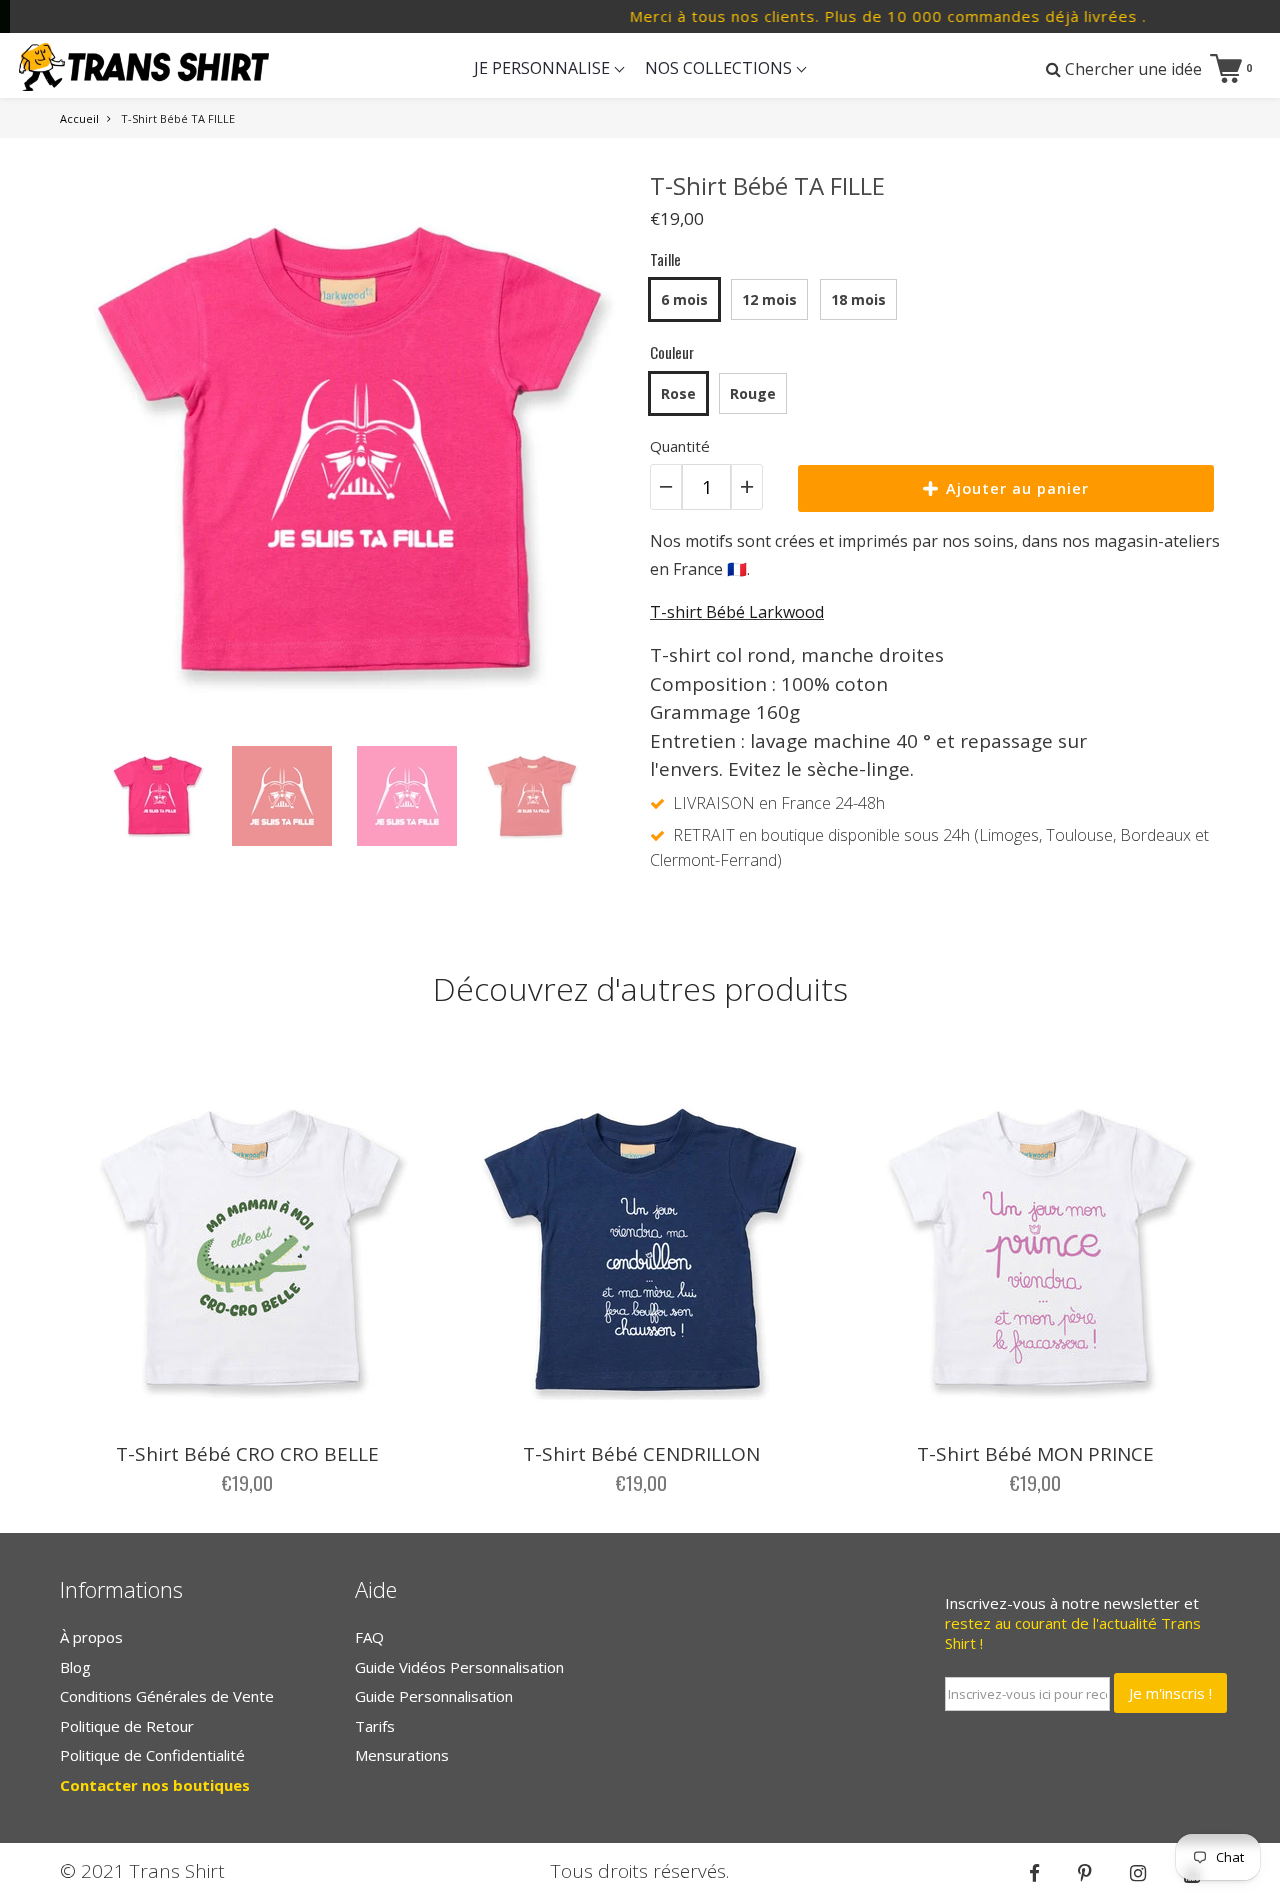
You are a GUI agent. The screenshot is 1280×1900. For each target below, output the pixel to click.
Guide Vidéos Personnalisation (459, 1667)
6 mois (684, 299)
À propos (91, 1637)
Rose (678, 393)
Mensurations (402, 1755)
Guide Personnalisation (434, 1696)
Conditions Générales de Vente (167, 1696)
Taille (665, 259)
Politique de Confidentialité (152, 1755)
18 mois (858, 299)
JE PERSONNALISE (544, 68)
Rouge (753, 393)
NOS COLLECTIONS (720, 68)
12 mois (769, 299)
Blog (75, 1667)
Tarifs (375, 1726)
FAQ (369, 1637)
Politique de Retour (127, 1726)
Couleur (672, 352)
